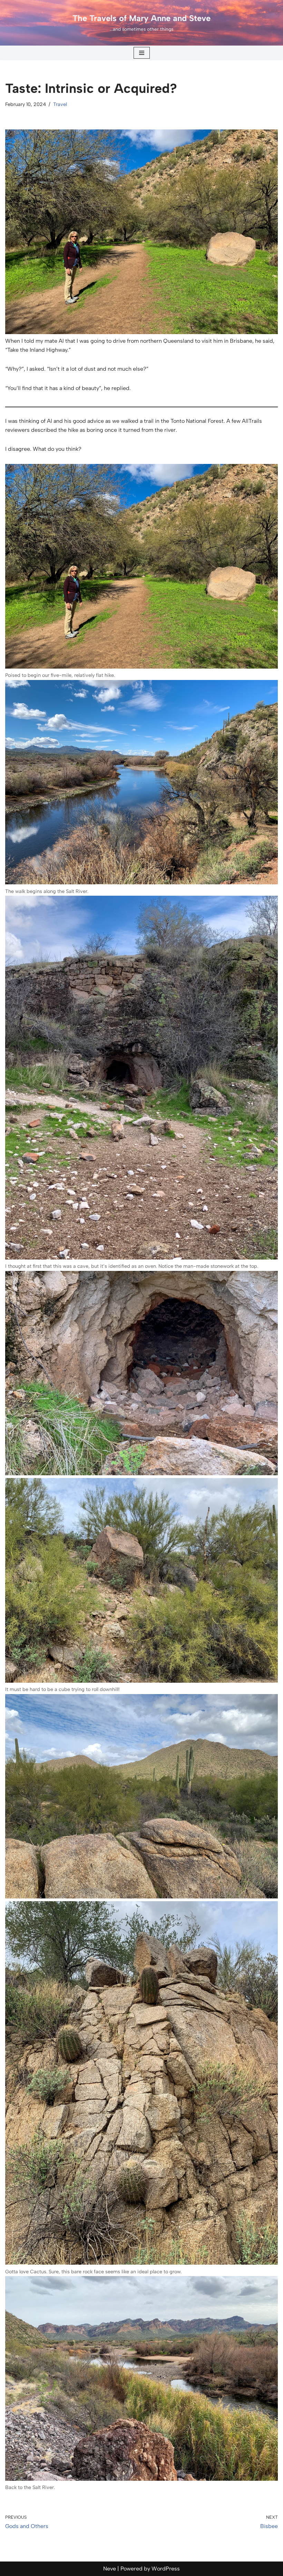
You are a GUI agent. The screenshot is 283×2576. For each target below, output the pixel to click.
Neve (110, 2569)
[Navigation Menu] (142, 53)
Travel (60, 104)
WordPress (166, 2569)
